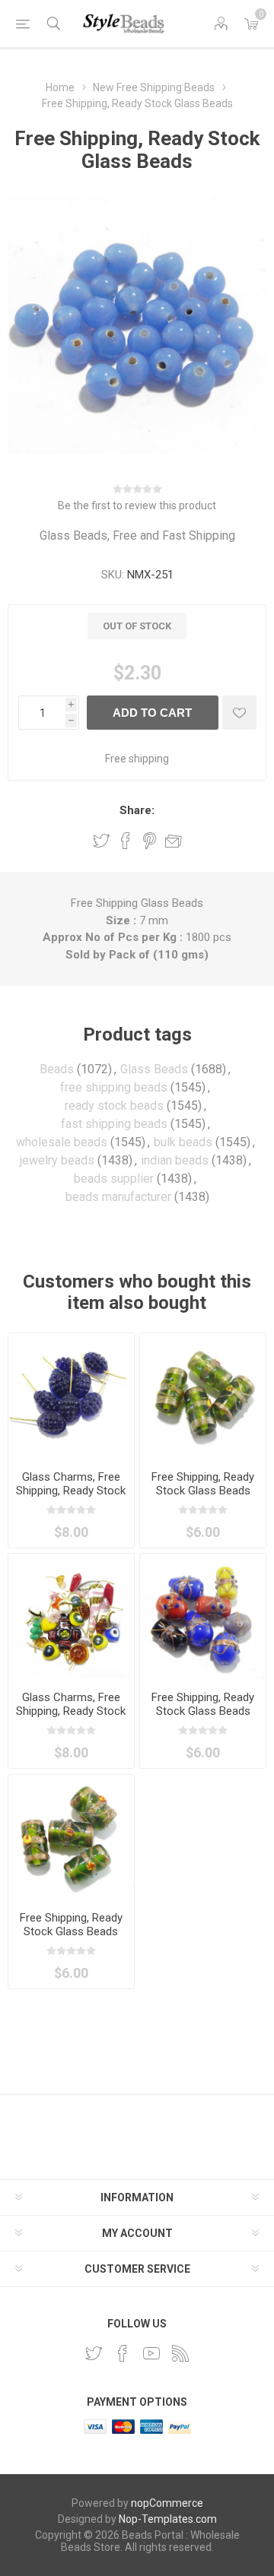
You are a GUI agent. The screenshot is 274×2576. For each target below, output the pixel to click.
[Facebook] (123, 2353)
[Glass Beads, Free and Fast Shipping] (203, 1616)
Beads (57, 1069)
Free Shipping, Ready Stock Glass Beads (203, 1484)
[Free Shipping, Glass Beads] (203, 1396)
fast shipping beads (114, 1124)
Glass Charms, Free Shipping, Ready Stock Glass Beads (71, 1491)
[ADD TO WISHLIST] (239, 713)
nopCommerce (167, 2503)
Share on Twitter (101, 841)
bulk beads (183, 1142)
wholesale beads (62, 1142)
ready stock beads (114, 1106)
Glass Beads (154, 1069)
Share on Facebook (126, 841)
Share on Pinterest (150, 841)
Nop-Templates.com (168, 2519)
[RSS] (180, 2353)
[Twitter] (94, 2353)
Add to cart (152, 713)
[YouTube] (151, 2353)
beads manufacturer (118, 1197)
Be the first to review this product (137, 505)
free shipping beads (114, 1087)
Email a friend (174, 841)
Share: (137, 810)
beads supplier (114, 1179)
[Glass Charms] (71, 1396)
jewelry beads (57, 1160)
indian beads (175, 1160)
